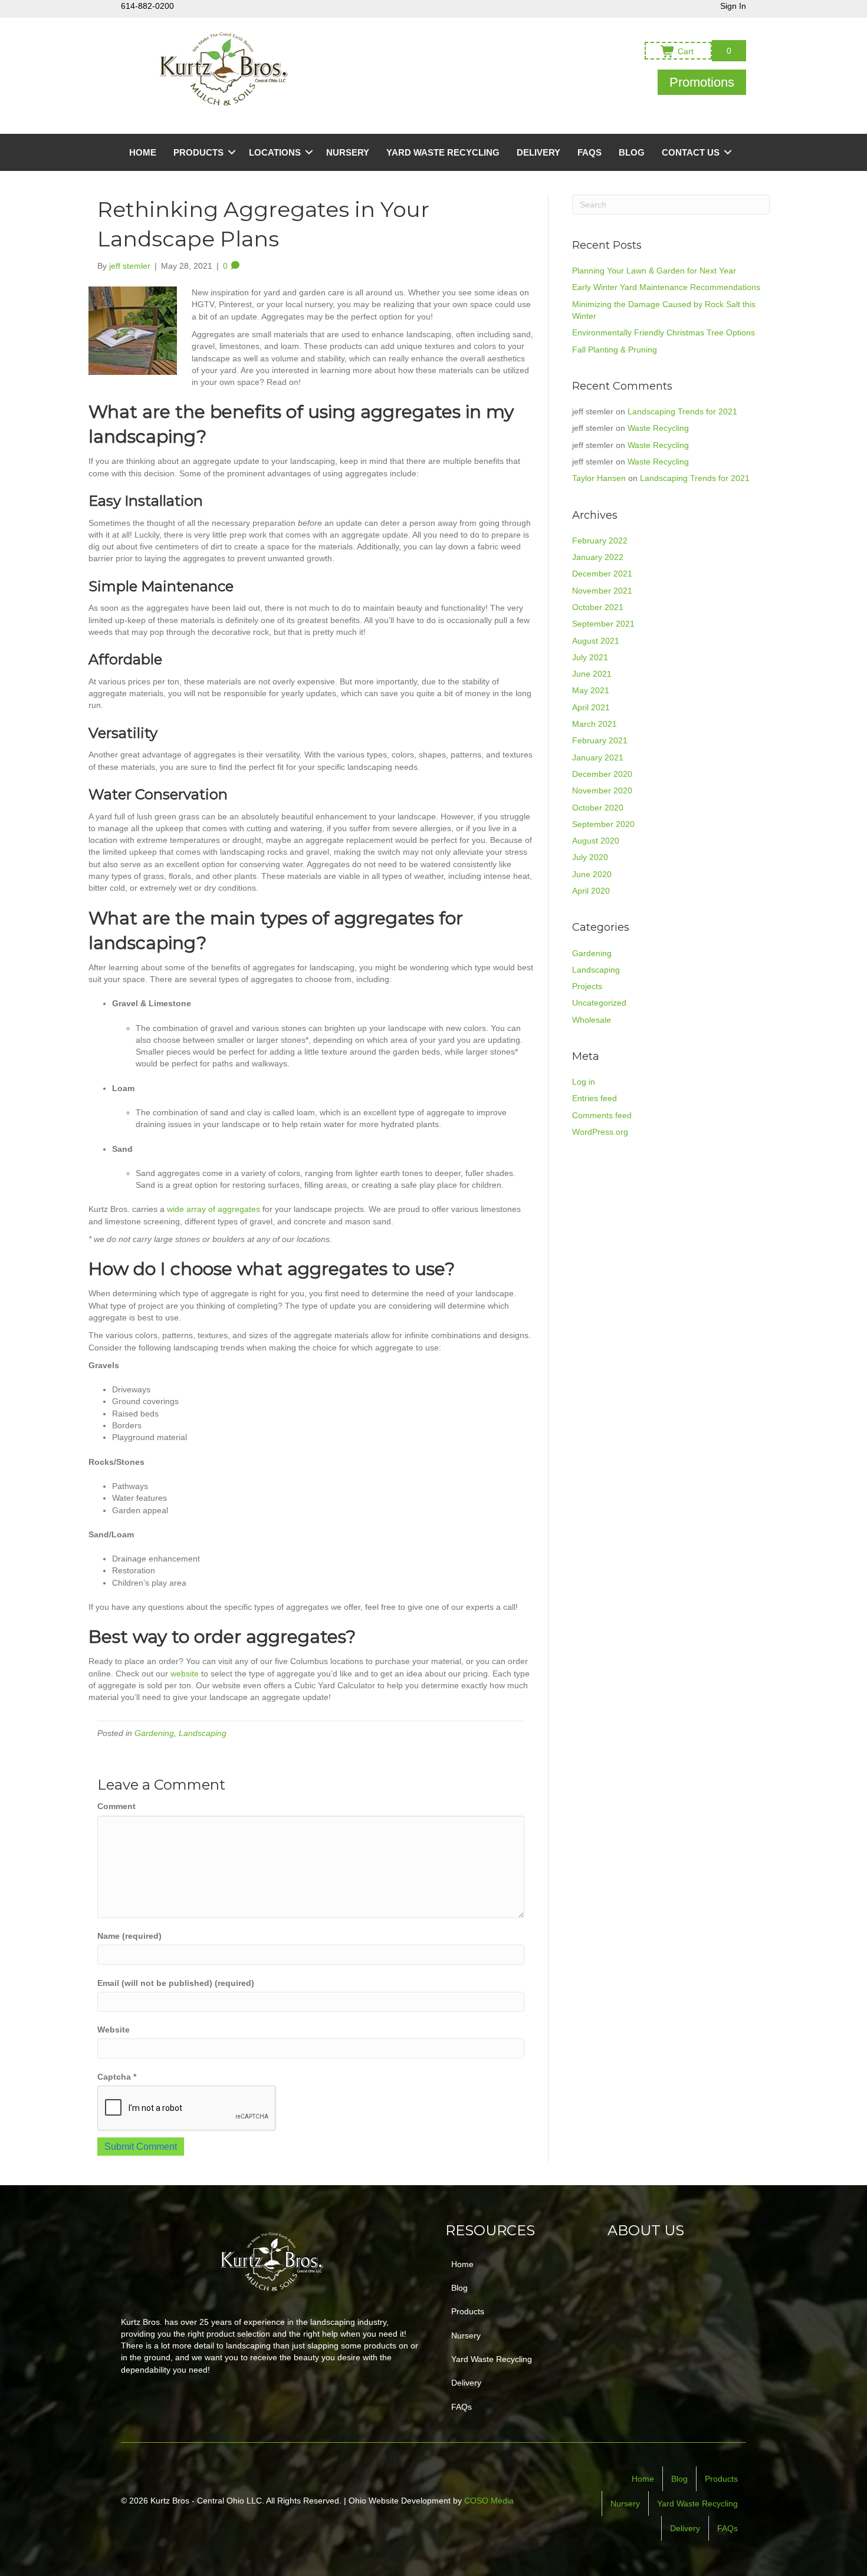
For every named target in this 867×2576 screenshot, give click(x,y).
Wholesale (592, 1020)
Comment (116, 1806)
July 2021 (590, 657)
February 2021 (600, 740)
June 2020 (592, 874)
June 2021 (592, 674)
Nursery (348, 152)
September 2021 (603, 624)
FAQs (590, 152)
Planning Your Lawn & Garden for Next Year (654, 271)
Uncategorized (599, 1003)
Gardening (154, 1733)
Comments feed (602, 1115)
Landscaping (203, 1733)
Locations (275, 152)
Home (143, 152)
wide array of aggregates (214, 1209)
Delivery (538, 152)
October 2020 (598, 808)
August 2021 (596, 641)
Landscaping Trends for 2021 (682, 411)
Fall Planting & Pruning (615, 350)
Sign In (733, 6)
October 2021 (598, 607)
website (185, 1674)
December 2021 (602, 574)
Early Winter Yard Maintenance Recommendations (666, 287)
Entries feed (595, 1098)
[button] (702, 82)
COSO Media (489, 2501)
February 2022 (600, 541)
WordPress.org (600, 1132)
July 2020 (590, 857)
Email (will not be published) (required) (176, 1983)
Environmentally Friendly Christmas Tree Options (664, 332)
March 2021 (595, 724)
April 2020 (591, 891)
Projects (587, 986)
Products (198, 152)
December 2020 (602, 774)
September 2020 (603, 824)
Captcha (117, 2077)
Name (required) (129, 1936)
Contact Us (691, 152)
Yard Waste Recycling (443, 152)
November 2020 (602, 790)
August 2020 (596, 841)
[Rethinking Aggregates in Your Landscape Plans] (133, 330)
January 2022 (598, 557)
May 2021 (591, 690)
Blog (632, 152)
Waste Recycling (658, 428)
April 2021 (591, 707)
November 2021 (602, 591)
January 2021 (598, 757)
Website (114, 2030)
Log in (584, 1082)
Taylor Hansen (599, 478)
